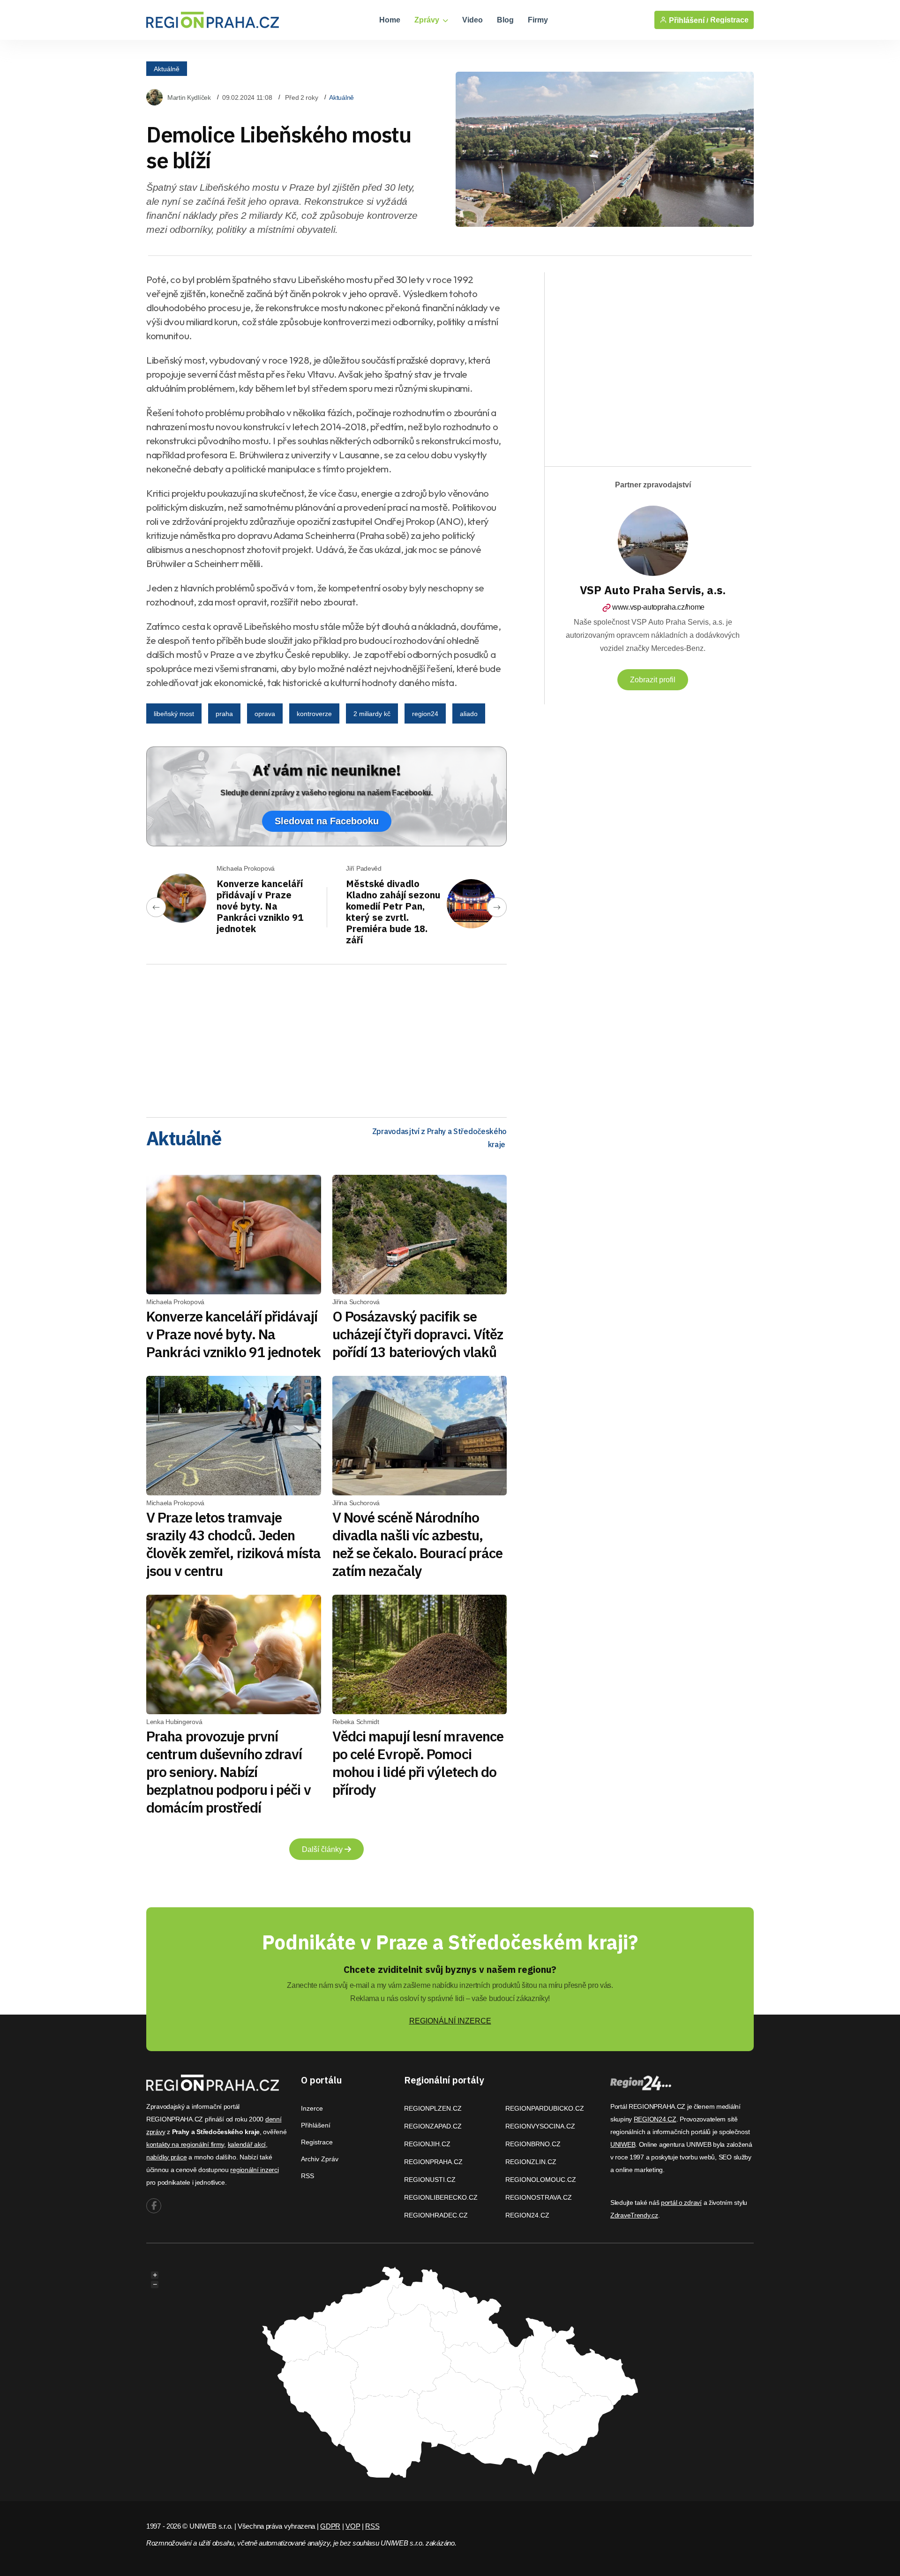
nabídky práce (166, 2157)
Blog (505, 20)
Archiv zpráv (320, 2159)
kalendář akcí (247, 2144)
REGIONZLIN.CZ (531, 2162)
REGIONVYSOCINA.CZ (540, 2126)
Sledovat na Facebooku (327, 821)
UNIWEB (623, 2144)
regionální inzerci (254, 2170)
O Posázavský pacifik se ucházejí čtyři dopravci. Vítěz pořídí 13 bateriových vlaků (418, 1334)
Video (472, 20)
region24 (425, 714)
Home (390, 20)
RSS (307, 2176)
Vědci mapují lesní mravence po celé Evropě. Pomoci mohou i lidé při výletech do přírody (418, 1763)
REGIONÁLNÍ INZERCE (450, 2021)
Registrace (729, 20)
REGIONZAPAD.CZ (433, 2126)
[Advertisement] (326, 1038)
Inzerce (312, 2108)
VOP (353, 2526)
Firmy (538, 20)
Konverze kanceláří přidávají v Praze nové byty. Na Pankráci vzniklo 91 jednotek (260, 906)
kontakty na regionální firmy (185, 2144)
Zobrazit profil (653, 680)
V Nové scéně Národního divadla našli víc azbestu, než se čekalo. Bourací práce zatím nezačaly (418, 1544)
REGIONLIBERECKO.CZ (441, 2197)
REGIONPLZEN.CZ (433, 2108)
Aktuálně (167, 68)
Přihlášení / (688, 20)
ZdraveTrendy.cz (634, 2215)
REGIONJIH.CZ (427, 2144)
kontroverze (314, 714)
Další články (323, 1849)
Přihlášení (316, 2125)
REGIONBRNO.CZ (533, 2144)
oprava (265, 714)
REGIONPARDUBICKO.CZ (545, 2108)
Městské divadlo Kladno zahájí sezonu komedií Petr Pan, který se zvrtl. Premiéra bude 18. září (393, 912)
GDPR (330, 2526)
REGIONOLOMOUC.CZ (541, 2180)
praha (224, 714)
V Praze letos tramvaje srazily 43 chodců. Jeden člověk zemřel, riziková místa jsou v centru (233, 1544)
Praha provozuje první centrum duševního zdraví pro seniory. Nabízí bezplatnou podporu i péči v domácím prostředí (229, 1772)
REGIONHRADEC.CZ (436, 2215)
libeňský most (174, 714)
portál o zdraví (681, 2203)
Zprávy (428, 20)
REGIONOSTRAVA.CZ (539, 2197)
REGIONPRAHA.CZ (433, 2162)
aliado (469, 714)
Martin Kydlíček (189, 97)
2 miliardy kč (372, 714)
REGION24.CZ (527, 2215)
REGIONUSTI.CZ (430, 2180)
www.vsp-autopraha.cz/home (658, 607)
